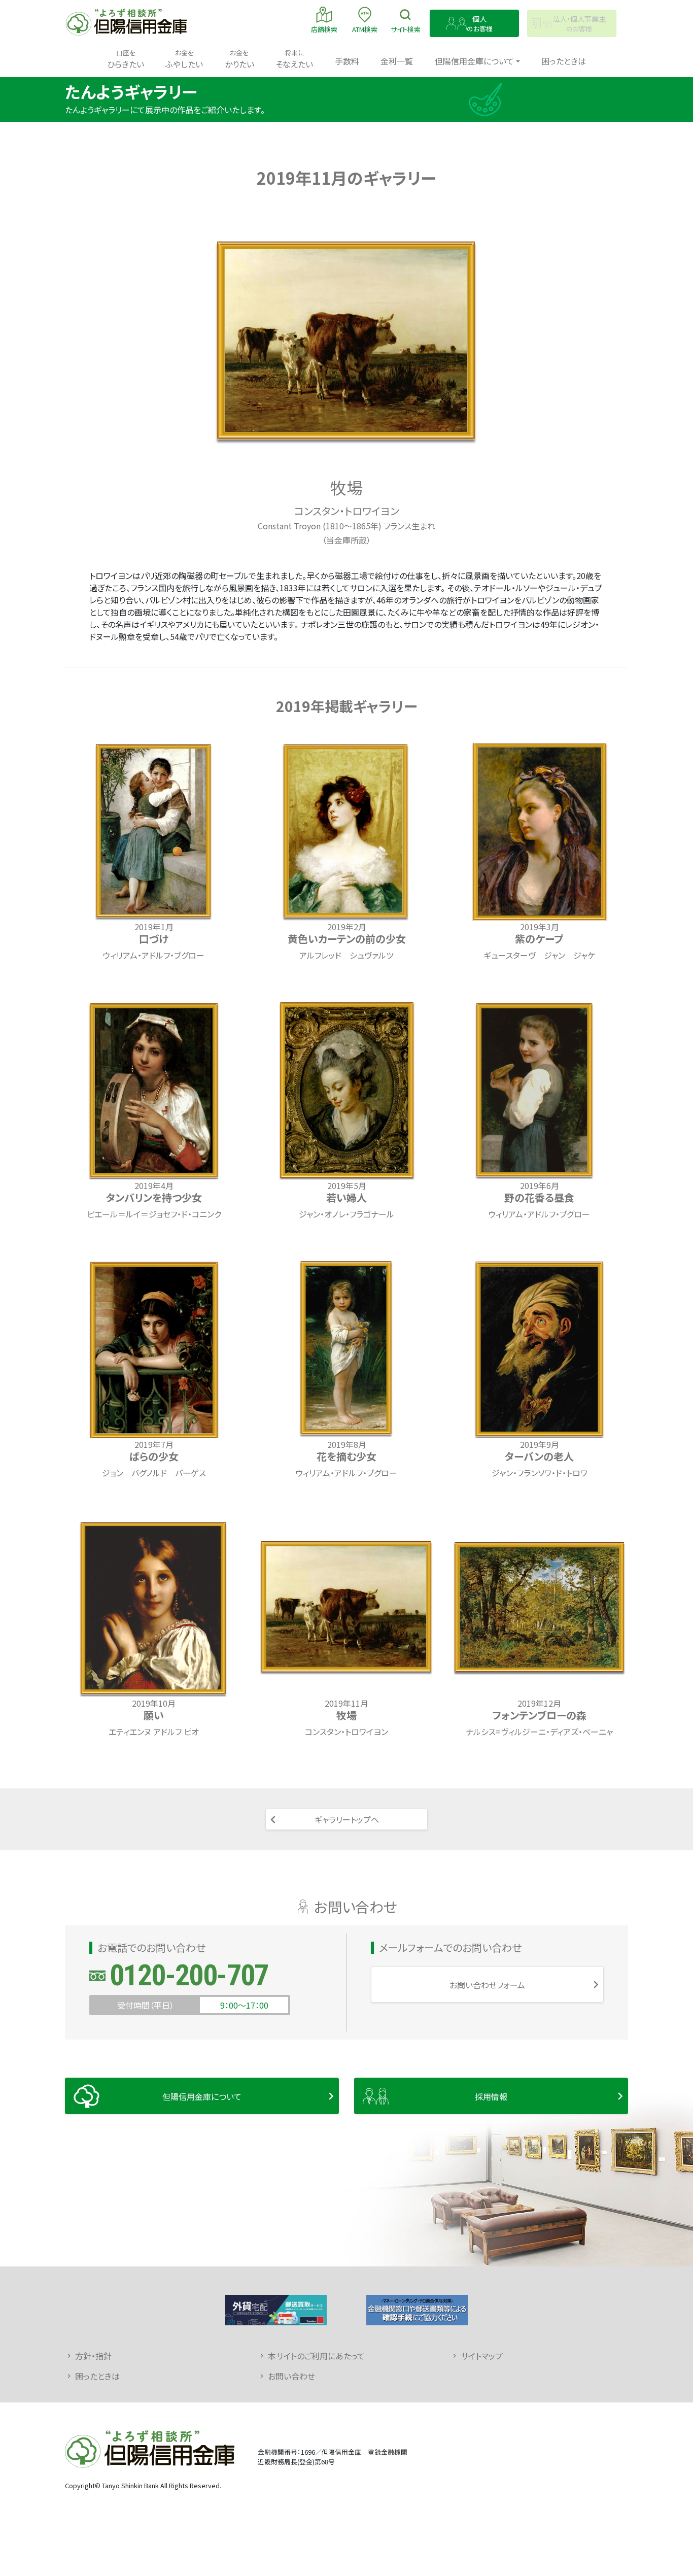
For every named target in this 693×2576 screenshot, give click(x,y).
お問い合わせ (291, 2376)
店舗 (324, 29)
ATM (365, 29)
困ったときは (564, 61)
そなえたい (294, 59)
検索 (406, 29)
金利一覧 (397, 61)
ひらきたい (126, 59)
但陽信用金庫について (202, 2096)
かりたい (239, 59)
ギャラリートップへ (347, 1819)
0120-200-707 (189, 1975)
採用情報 (491, 2096)
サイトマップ (482, 2356)
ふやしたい (184, 59)
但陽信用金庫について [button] (474, 61)
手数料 (347, 61)
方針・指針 (93, 2356)
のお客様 (480, 24)
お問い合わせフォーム (487, 1985)
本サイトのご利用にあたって (316, 2356)
